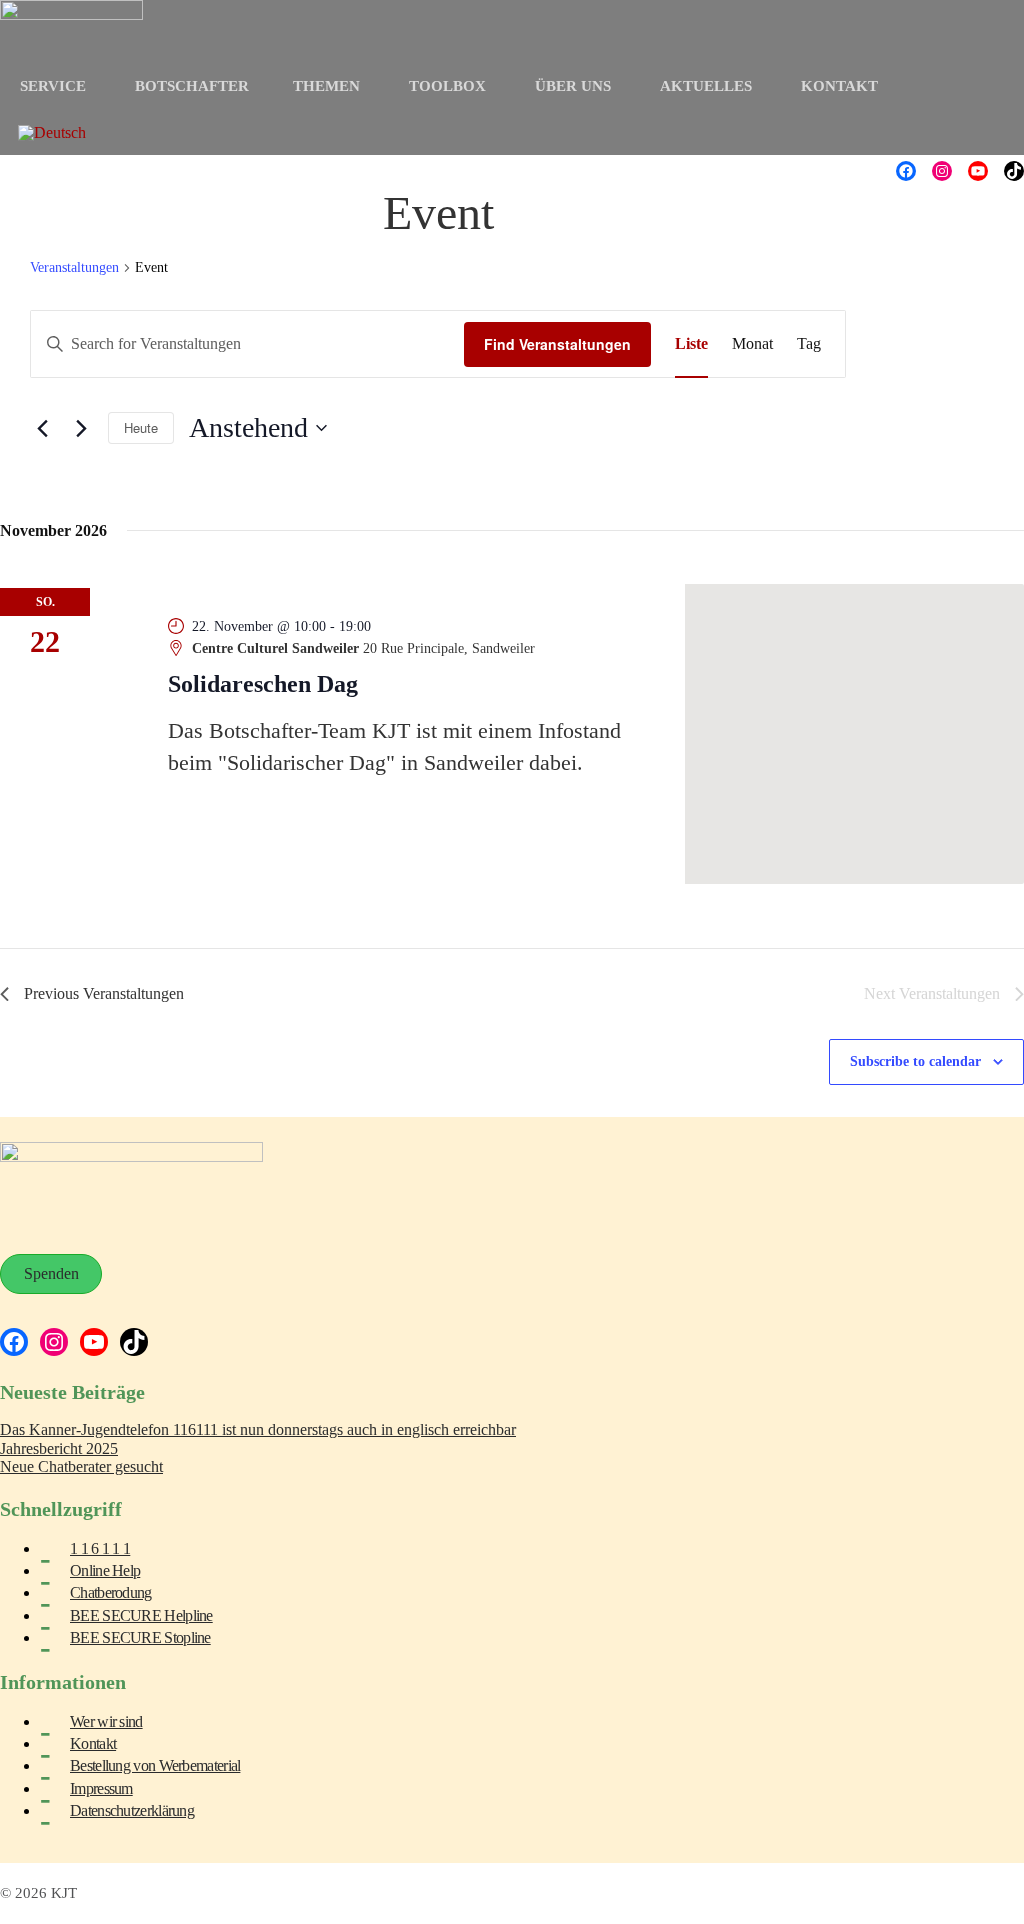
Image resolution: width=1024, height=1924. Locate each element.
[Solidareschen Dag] (854, 734)
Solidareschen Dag (263, 684)
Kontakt (93, 1743)
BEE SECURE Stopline (140, 1637)
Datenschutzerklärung (132, 1810)
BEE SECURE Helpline (141, 1615)
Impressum (101, 1788)
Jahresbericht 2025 (59, 1448)
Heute (141, 427)
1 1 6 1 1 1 (100, 1548)
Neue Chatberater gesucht (81, 1466)
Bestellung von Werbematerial (155, 1765)
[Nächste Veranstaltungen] (81, 428)
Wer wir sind (106, 1721)
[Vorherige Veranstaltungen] (42, 428)
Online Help (105, 1570)
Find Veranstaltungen (557, 344)
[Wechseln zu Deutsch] (52, 133)
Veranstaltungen (74, 267)
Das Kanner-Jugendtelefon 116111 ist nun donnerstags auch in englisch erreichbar (258, 1429)
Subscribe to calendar (915, 1061)
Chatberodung (111, 1592)
